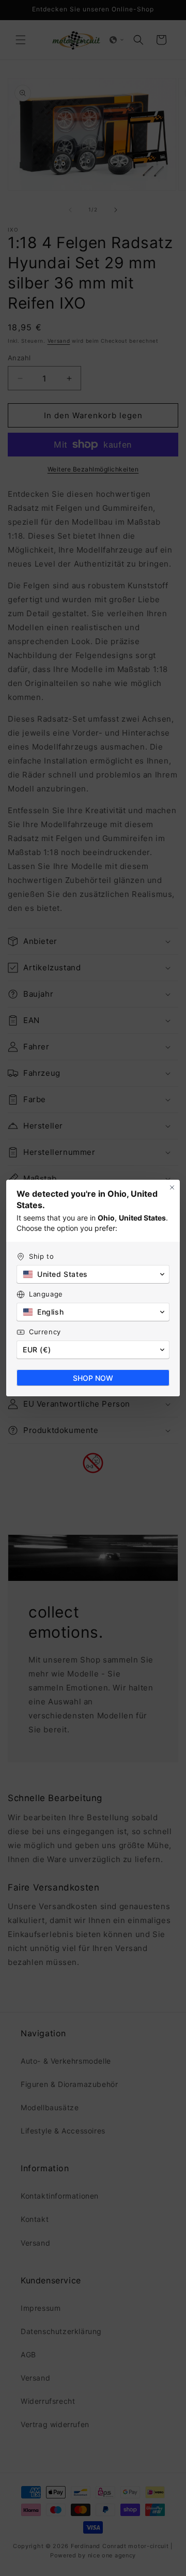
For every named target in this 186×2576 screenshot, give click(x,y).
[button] (93, 1274)
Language (46, 1294)
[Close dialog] (172, 1187)
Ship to (41, 1256)
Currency (45, 1332)
